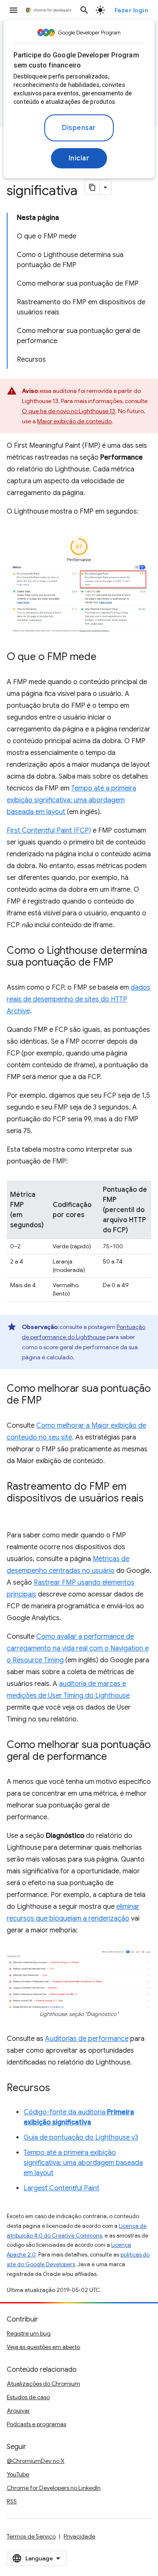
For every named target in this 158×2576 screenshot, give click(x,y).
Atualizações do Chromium (43, 2384)
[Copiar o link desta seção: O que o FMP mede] (105, 658)
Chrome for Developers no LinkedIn (54, 2488)
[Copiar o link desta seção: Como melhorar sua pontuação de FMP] (50, 1401)
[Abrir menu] (13, 10)
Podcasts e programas (36, 2424)
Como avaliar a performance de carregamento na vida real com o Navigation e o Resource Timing (78, 1648)
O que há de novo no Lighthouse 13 (68, 411)
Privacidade (79, 2536)
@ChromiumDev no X (36, 2461)
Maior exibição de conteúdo (74, 421)
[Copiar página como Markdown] (92, 187)
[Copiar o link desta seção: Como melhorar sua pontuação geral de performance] (115, 1757)
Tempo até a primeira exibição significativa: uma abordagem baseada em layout (71, 800)
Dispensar (79, 128)
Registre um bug (29, 2333)
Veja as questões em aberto (43, 2347)
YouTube (18, 2474)
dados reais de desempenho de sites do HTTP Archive (79, 999)
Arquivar (18, 2411)
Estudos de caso (28, 2397)
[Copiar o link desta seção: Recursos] (59, 2089)
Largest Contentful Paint (62, 2188)
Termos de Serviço (31, 2536)
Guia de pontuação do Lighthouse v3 (81, 2138)
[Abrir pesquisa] (84, 10)
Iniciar (79, 158)
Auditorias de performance (87, 2039)
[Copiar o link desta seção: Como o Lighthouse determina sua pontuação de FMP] (122, 963)
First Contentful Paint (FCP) (49, 831)
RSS (12, 2501)
